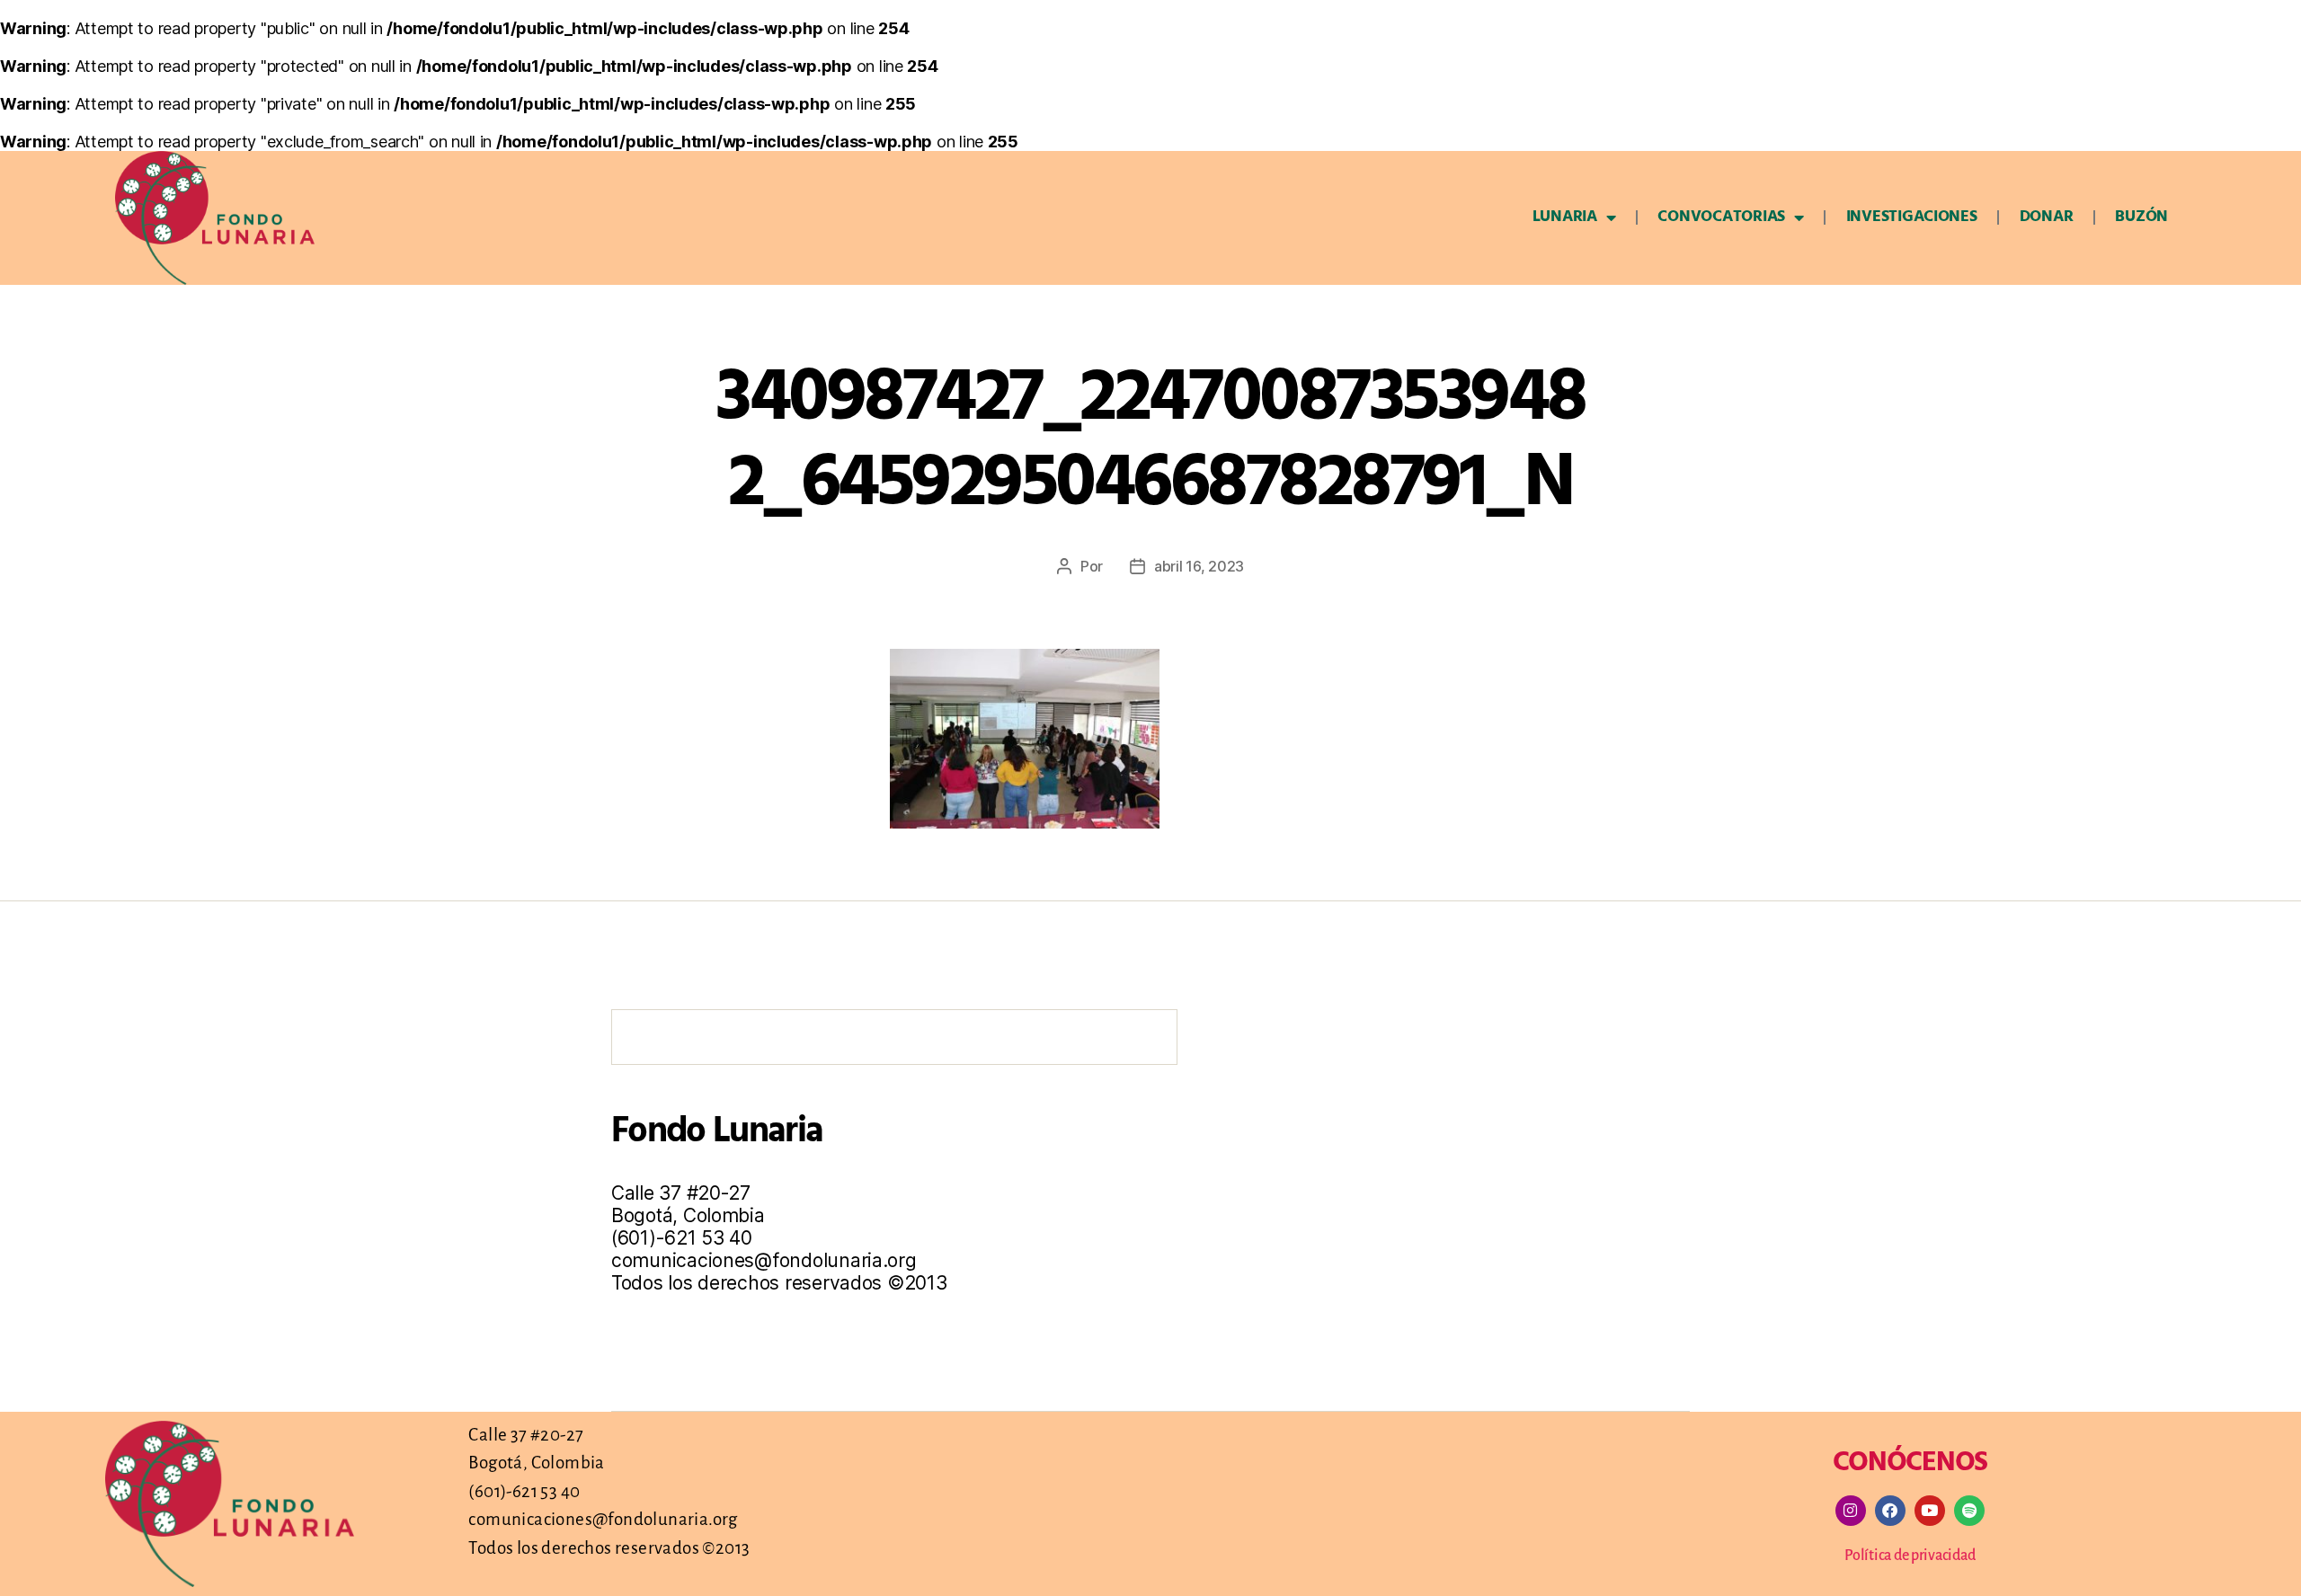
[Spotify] (1969, 1511)
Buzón (2141, 217)
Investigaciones (1912, 217)
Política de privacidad (1910, 1556)
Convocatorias (1721, 217)
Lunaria (1565, 217)
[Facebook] (1890, 1511)
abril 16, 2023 (1199, 566)
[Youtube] (1930, 1511)
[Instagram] (1851, 1511)
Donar (2047, 217)
